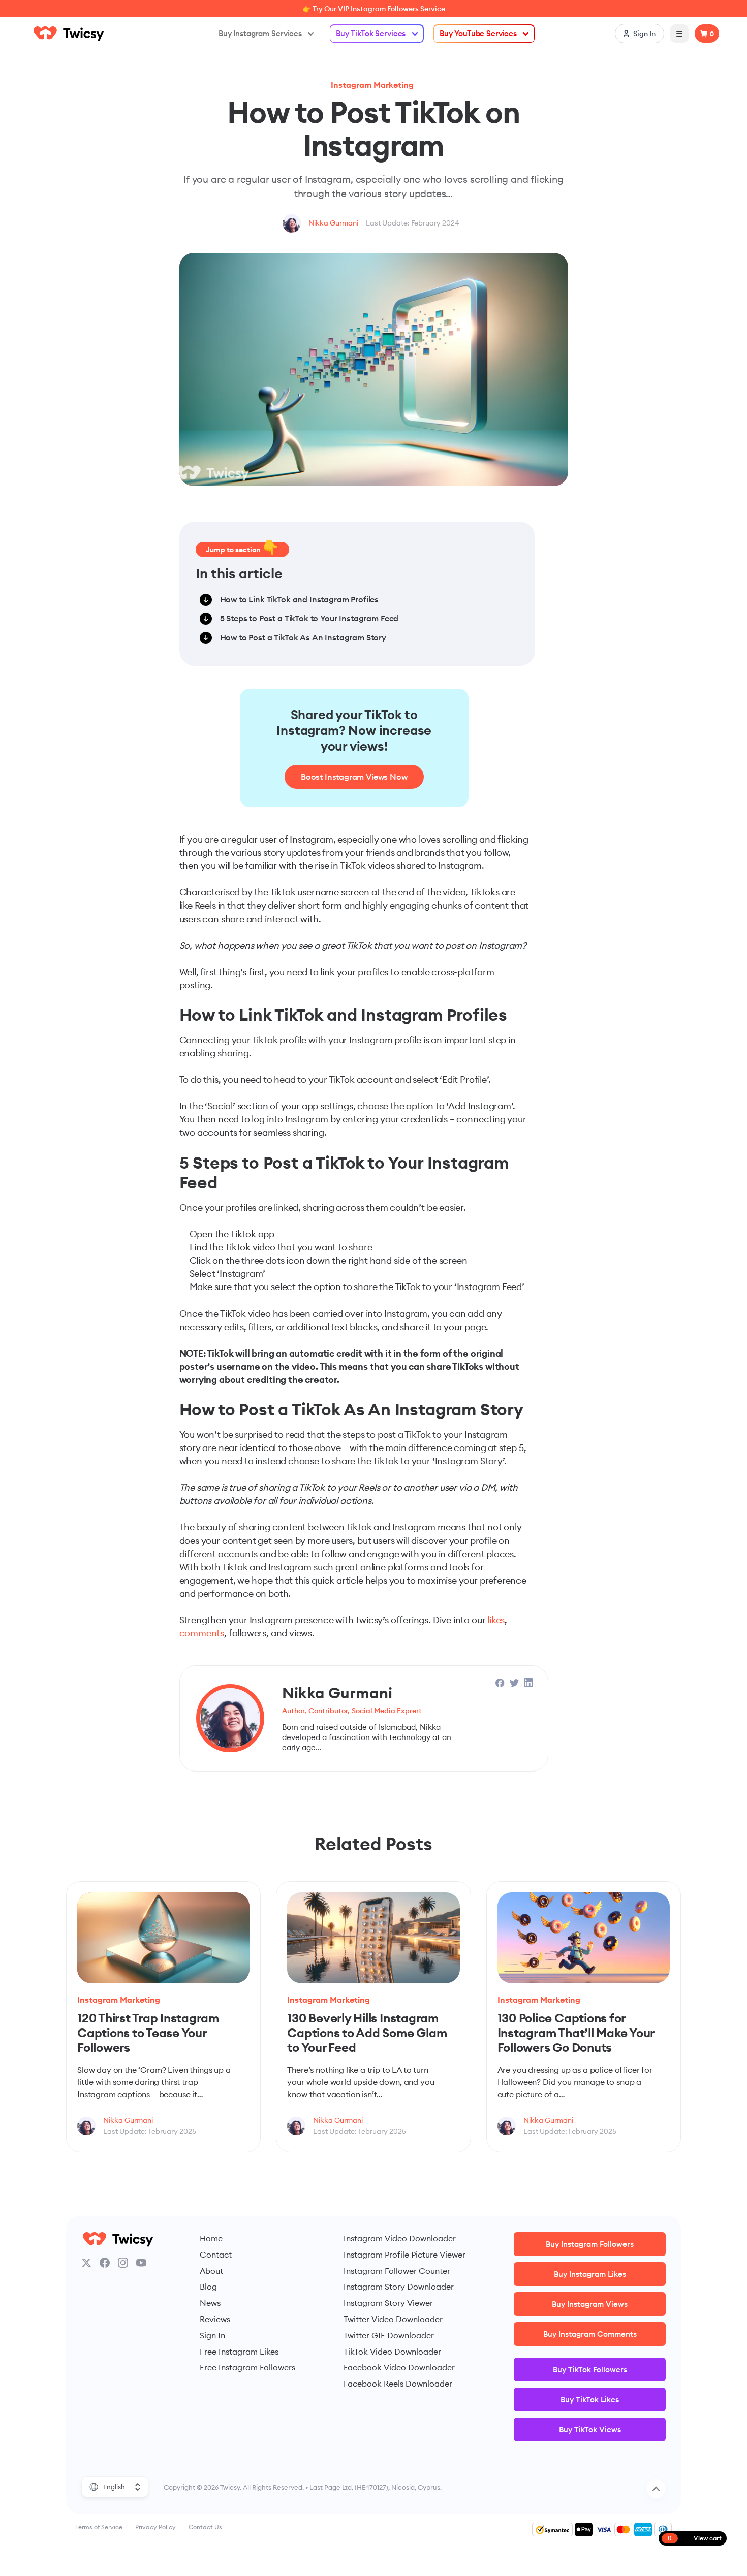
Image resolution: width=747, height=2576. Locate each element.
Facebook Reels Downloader (398, 2384)
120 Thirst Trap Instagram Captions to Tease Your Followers (148, 2032)
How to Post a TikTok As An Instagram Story (303, 637)
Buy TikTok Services (371, 33)
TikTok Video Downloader (392, 2352)
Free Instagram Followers (247, 2367)
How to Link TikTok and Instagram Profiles (300, 599)
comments (202, 1633)
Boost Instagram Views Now (354, 777)
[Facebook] (105, 2263)
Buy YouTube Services (478, 33)
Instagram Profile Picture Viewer (404, 2255)
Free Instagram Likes (239, 2352)
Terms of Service (99, 2527)
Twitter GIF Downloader (389, 2335)
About (211, 2271)
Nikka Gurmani (333, 223)
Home (211, 2238)
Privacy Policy (155, 2527)
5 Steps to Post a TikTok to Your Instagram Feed (309, 618)
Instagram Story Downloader (399, 2287)
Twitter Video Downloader (393, 2319)
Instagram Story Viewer (388, 2303)
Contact (216, 2255)
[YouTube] (141, 2263)
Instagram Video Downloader (400, 2238)
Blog (208, 2287)
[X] (86, 2263)
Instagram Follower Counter (397, 2271)
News (210, 2303)
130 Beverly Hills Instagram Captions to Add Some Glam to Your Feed (367, 2032)
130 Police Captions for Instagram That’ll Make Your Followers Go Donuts (576, 2032)
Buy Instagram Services (260, 33)
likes (496, 1620)
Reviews (215, 2319)
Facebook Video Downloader (399, 2367)
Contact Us (205, 2527)
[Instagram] (123, 2263)
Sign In (212, 2335)
